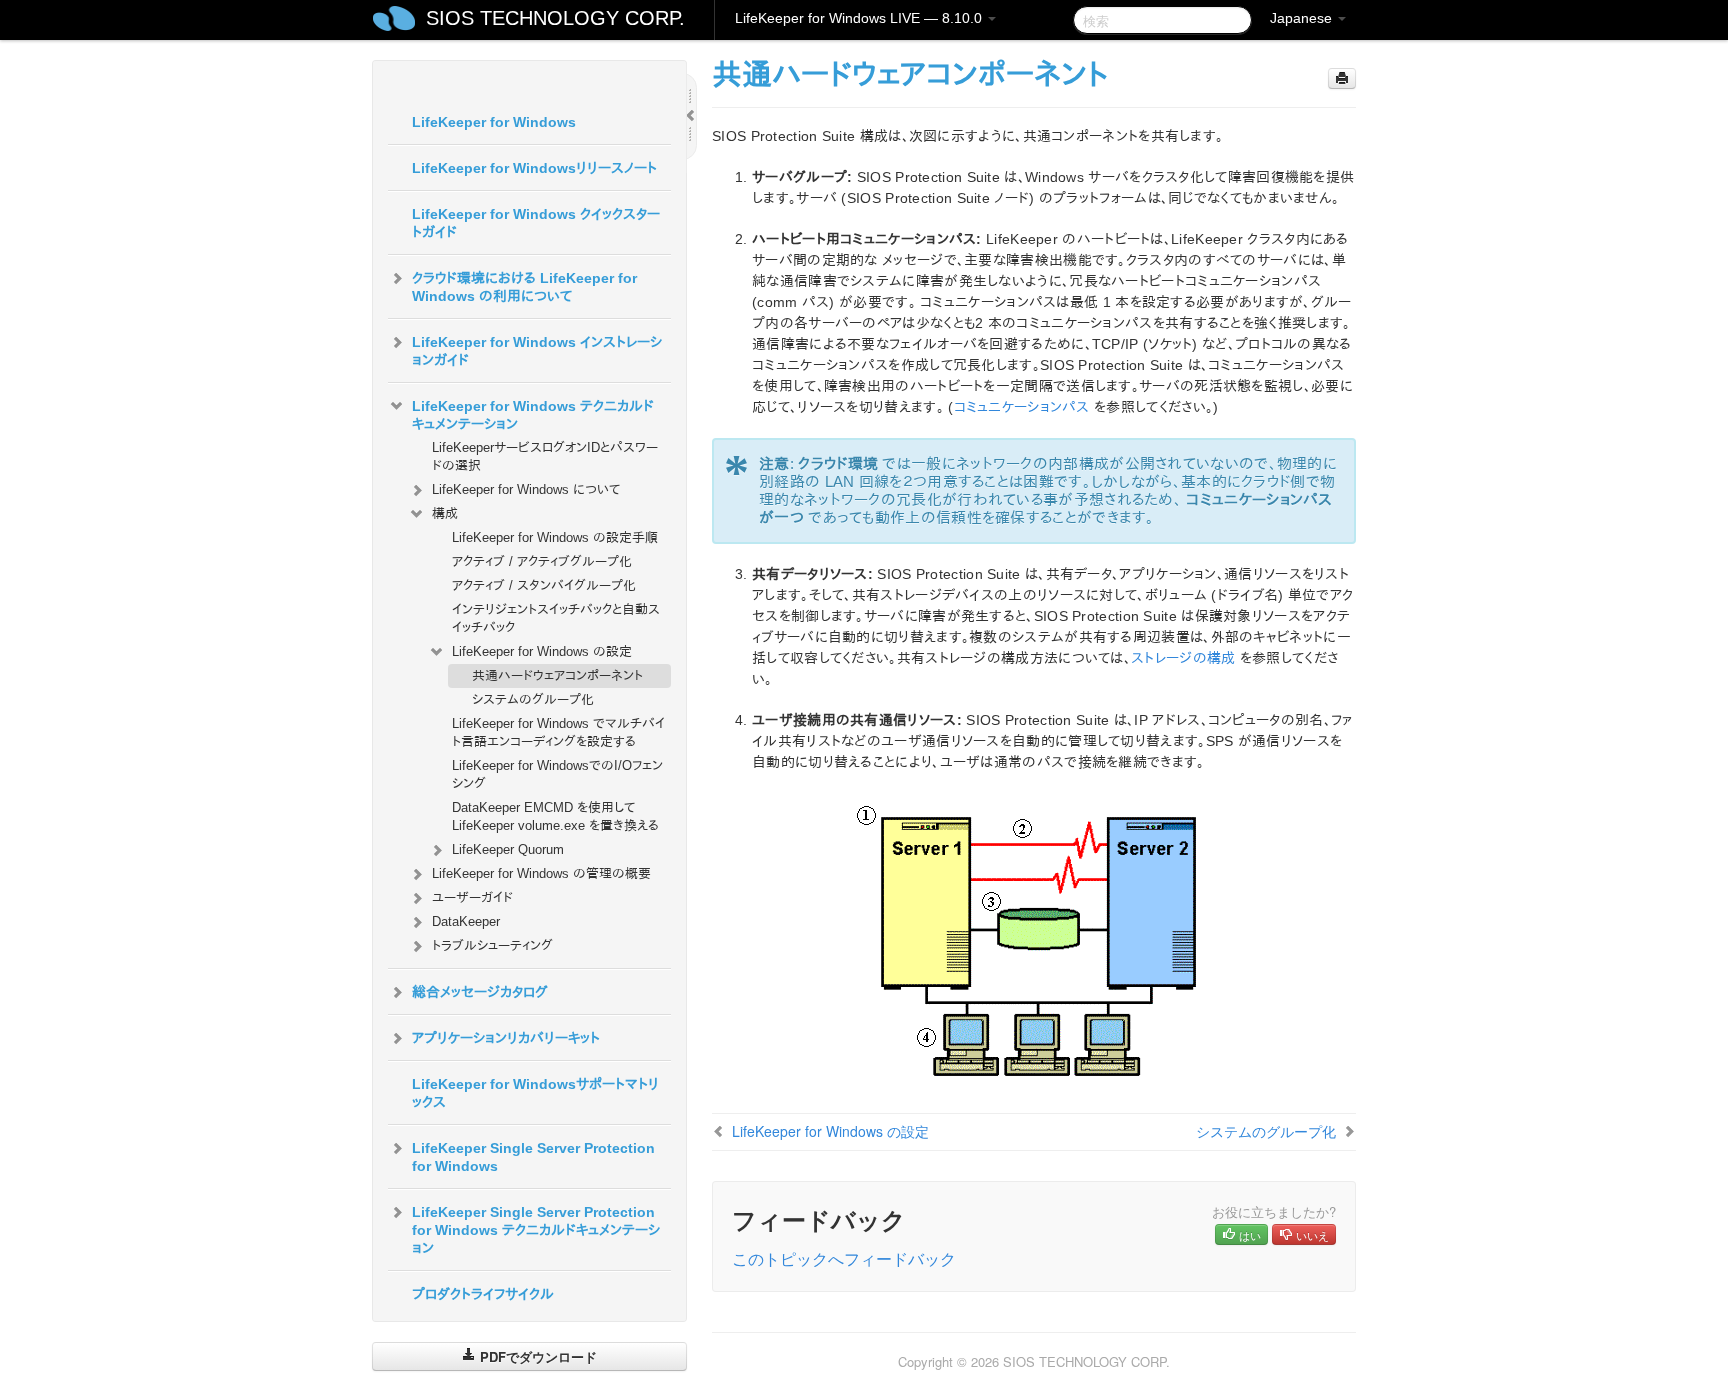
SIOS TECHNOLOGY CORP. (555, 18)
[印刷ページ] (1342, 78)
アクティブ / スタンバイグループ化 (544, 585)
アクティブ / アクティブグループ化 (542, 561)
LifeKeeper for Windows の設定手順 (555, 537)
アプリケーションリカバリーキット (506, 1038)
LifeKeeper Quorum (508, 849)
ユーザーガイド (472, 897)
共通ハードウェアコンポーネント (557, 675)
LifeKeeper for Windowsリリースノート (534, 168)
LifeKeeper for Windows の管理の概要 (541, 873)
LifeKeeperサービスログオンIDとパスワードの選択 (545, 456)
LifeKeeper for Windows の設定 (542, 651)
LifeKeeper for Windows (494, 122)
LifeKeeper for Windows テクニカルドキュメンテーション (533, 415)
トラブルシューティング (492, 945)
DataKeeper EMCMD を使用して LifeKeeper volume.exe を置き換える (555, 816)
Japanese (1303, 18)
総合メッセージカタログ (480, 992)
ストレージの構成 (1183, 658)
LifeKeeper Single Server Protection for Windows (533, 1157)
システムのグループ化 (533, 699)
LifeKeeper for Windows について (526, 489)
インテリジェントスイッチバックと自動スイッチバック (556, 618)
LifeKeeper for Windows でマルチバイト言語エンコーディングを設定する (558, 732)
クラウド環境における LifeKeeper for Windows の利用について (524, 287)
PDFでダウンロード (536, 1356)
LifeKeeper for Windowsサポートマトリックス (535, 1093)
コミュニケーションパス (1022, 407)
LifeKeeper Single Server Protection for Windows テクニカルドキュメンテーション (536, 1230)
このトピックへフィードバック (844, 1258)
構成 (445, 513)
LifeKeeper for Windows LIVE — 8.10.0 (860, 18)
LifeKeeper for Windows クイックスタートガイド (536, 223)
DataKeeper (466, 921)
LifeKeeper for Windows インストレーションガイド (537, 351)
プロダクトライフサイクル (483, 1294)
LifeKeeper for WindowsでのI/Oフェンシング (557, 774)
